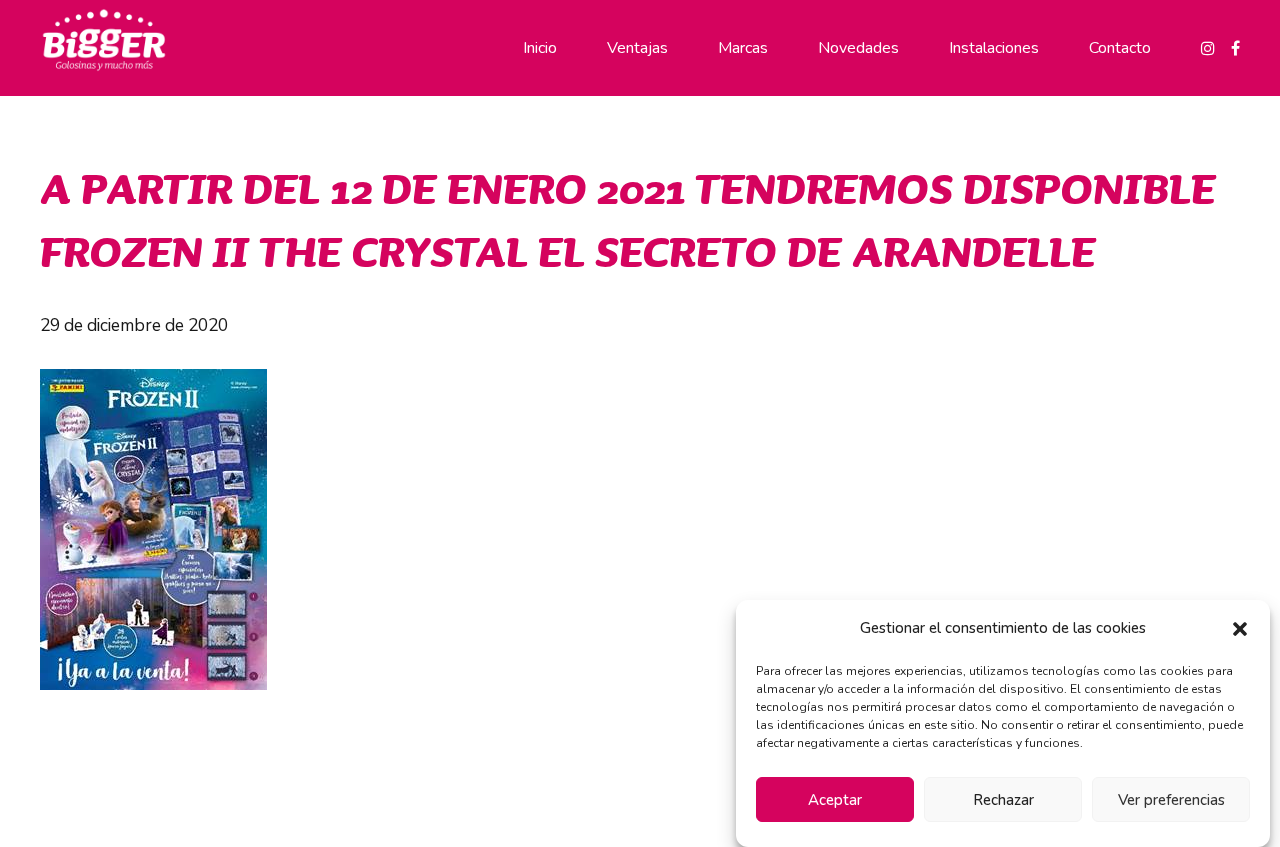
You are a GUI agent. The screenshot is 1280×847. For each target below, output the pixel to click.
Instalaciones (994, 48)
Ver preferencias (1171, 800)
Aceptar (835, 800)
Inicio (540, 48)
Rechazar (1003, 800)
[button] (1240, 629)
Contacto (1120, 48)
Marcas (743, 48)
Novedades (858, 48)
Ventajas (637, 48)
